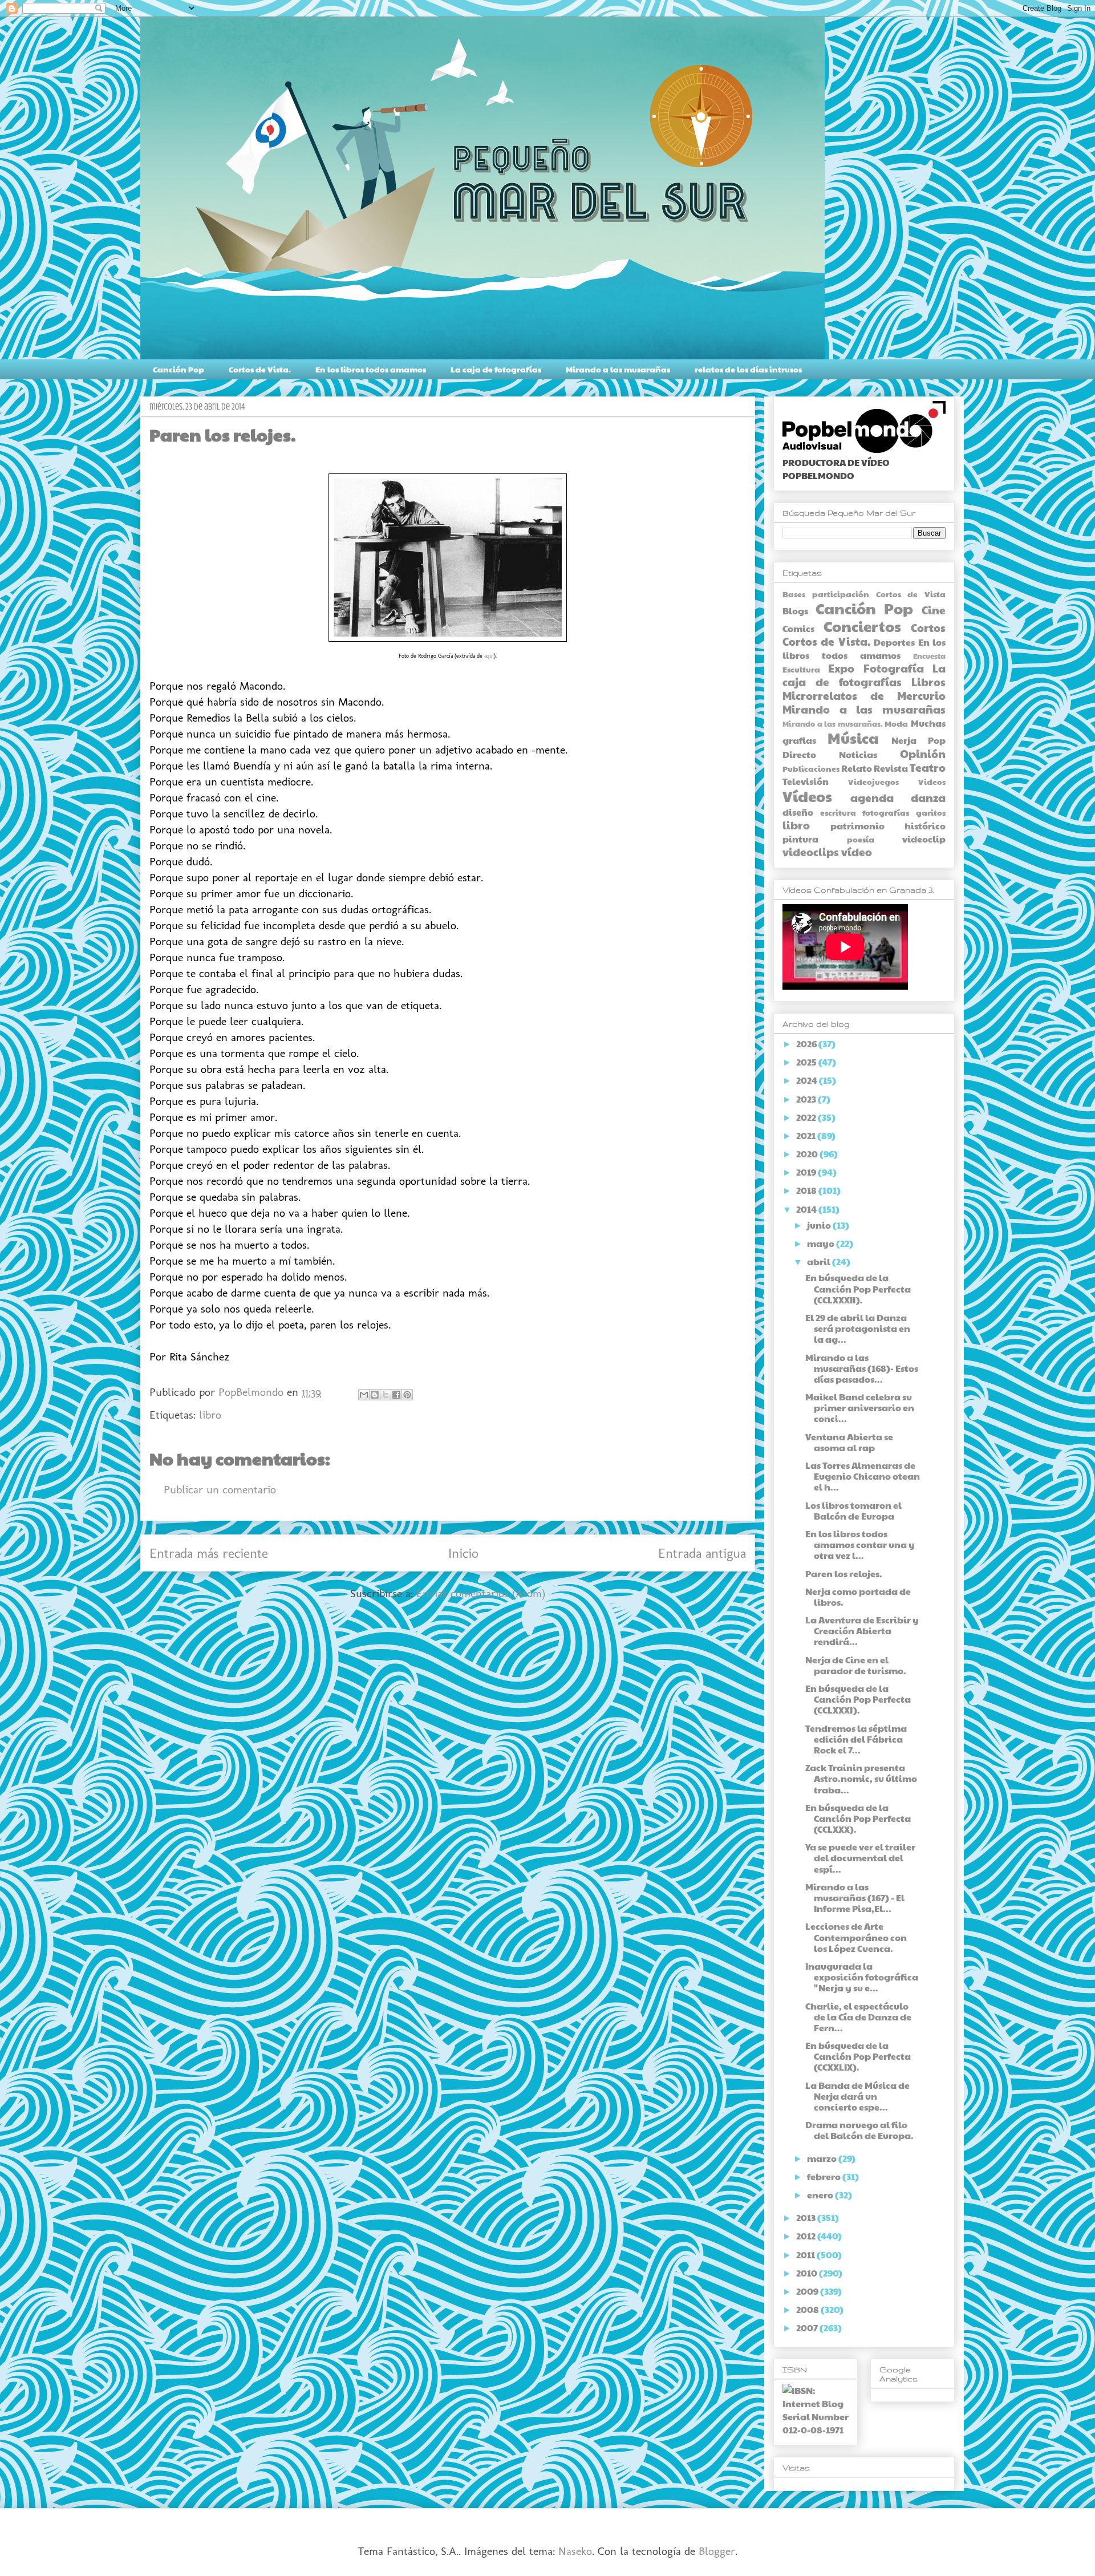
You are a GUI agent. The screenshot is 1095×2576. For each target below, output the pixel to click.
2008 (808, 2309)
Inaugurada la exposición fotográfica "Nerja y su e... (862, 1977)
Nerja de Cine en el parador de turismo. (856, 1665)
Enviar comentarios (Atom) (481, 1593)
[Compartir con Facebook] (396, 1395)
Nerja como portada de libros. (858, 1597)
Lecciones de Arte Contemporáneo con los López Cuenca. (856, 1937)
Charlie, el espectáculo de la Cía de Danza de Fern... (858, 2017)
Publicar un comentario (220, 1489)
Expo (841, 668)
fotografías (886, 812)
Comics (798, 628)
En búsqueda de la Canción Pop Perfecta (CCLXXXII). (858, 1288)
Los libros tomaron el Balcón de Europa (853, 1510)
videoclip (924, 839)
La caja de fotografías (496, 369)
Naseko (575, 2551)
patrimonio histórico (888, 826)
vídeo (857, 852)
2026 (807, 1044)
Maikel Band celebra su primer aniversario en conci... (860, 1408)
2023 (807, 1099)
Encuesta (929, 656)
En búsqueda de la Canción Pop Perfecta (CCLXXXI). (858, 1699)
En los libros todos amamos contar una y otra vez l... (860, 1544)
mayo (822, 1243)
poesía (861, 839)
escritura (838, 812)
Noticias (858, 754)
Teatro (928, 767)
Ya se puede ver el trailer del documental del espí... (860, 1858)
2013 (807, 2217)
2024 (808, 1080)
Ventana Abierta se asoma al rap (849, 1442)
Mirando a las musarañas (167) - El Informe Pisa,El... (855, 1897)
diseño (798, 812)
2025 (807, 1062)
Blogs (795, 611)
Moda (896, 723)
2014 (807, 1209)
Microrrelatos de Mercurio (864, 695)
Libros (928, 682)
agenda (872, 797)
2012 (807, 2236)
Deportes (894, 642)
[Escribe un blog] (375, 1395)
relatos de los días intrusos (748, 369)
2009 (808, 2291)
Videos (932, 781)
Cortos (928, 627)
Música (853, 738)
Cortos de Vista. (260, 369)
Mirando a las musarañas (618, 369)
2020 (808, 1154)
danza (928, 797)
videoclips (811, 852)
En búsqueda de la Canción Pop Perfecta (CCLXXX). (858, 1818)
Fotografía (894, 668)
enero (821, 2195)
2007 (808, 2328)
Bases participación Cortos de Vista (864, 594)
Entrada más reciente (209, 1553)
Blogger (717, 2551)
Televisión (806, 781)
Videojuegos (873, 781)
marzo (823, 2158)
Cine (934, 610)
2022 (807, 1117)
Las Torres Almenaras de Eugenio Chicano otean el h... (863, 1476)
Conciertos (862, 626)
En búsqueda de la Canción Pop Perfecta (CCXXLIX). (858, 2056)
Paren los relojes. (844, 1573)
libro (210, 1415)
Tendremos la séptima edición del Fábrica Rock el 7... (856, 1739)
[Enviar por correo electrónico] (364, 1395)
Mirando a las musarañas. (833, 724)
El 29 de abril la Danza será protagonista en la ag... (858, 1328)
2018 (807, 1190)
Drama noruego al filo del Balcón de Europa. (859, 2130)
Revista (891, 768)
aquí (489, 656)
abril (820, 1261)
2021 (807, 1135)
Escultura (801, 669)
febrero (825, 2176)
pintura (800, 839)
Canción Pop (179, 369)
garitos (931, 812)
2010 (808, 2273)
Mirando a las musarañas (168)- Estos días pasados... (862, 1368)
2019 (807, 1172)
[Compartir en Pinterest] (407, 1395)
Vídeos (807, 796)
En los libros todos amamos (371, 369)
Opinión (923, 754)
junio (820, 1225)
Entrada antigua (702, 1553)
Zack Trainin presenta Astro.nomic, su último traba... (861, 1778)
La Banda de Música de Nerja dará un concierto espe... (857, 2096)
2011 (806, 2255)
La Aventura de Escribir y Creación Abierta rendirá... (862, 1631)
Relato (857, 768)
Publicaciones (811, 768)
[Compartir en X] (386, 1395)
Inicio (463, 1553)
